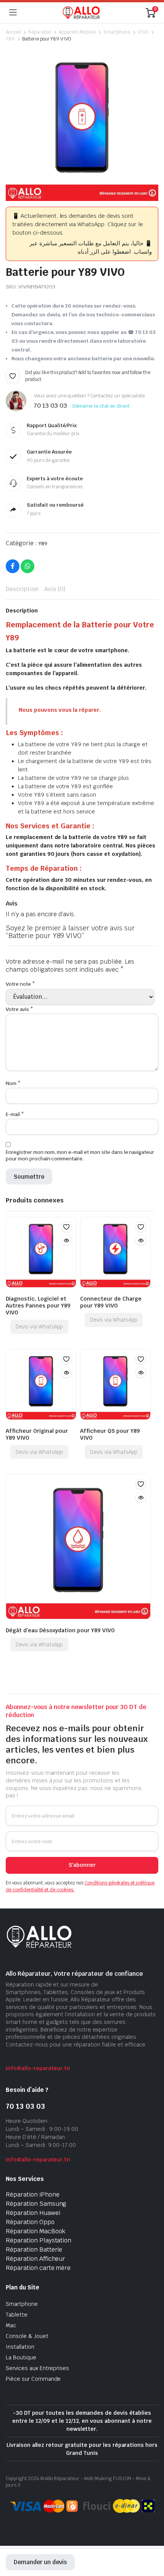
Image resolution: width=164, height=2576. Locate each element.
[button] (13, 376)
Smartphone (117, 32)
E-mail (15, 1114)
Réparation (40, 32)
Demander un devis (40, 2562)
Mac (11, 2325)
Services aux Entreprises (37, 2368)
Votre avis (19, 1009)
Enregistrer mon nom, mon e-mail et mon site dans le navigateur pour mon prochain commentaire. (80, 1155)
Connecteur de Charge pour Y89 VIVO (111, 1302)
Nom (13, 1083)
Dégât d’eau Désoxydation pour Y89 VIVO (60, 1630)
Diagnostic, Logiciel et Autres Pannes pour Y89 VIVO (38, 1306)
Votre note (20, 984)
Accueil (13, 32)
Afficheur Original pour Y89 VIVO (37, 1434)
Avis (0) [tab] (55, 589)
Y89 (10, 39)
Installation (20, 2347)
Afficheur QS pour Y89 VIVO (110, 1434)
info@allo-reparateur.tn (38, 2068)
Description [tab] (22, 589)
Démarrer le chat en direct (101, 406)
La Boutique (21, 2357)
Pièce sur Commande (33, 2379)
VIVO (143, 32)
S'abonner (82, 1865)
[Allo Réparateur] (81, 13)
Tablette (17, 2315)
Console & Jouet (27, 2336)
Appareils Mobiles (77, 32)
